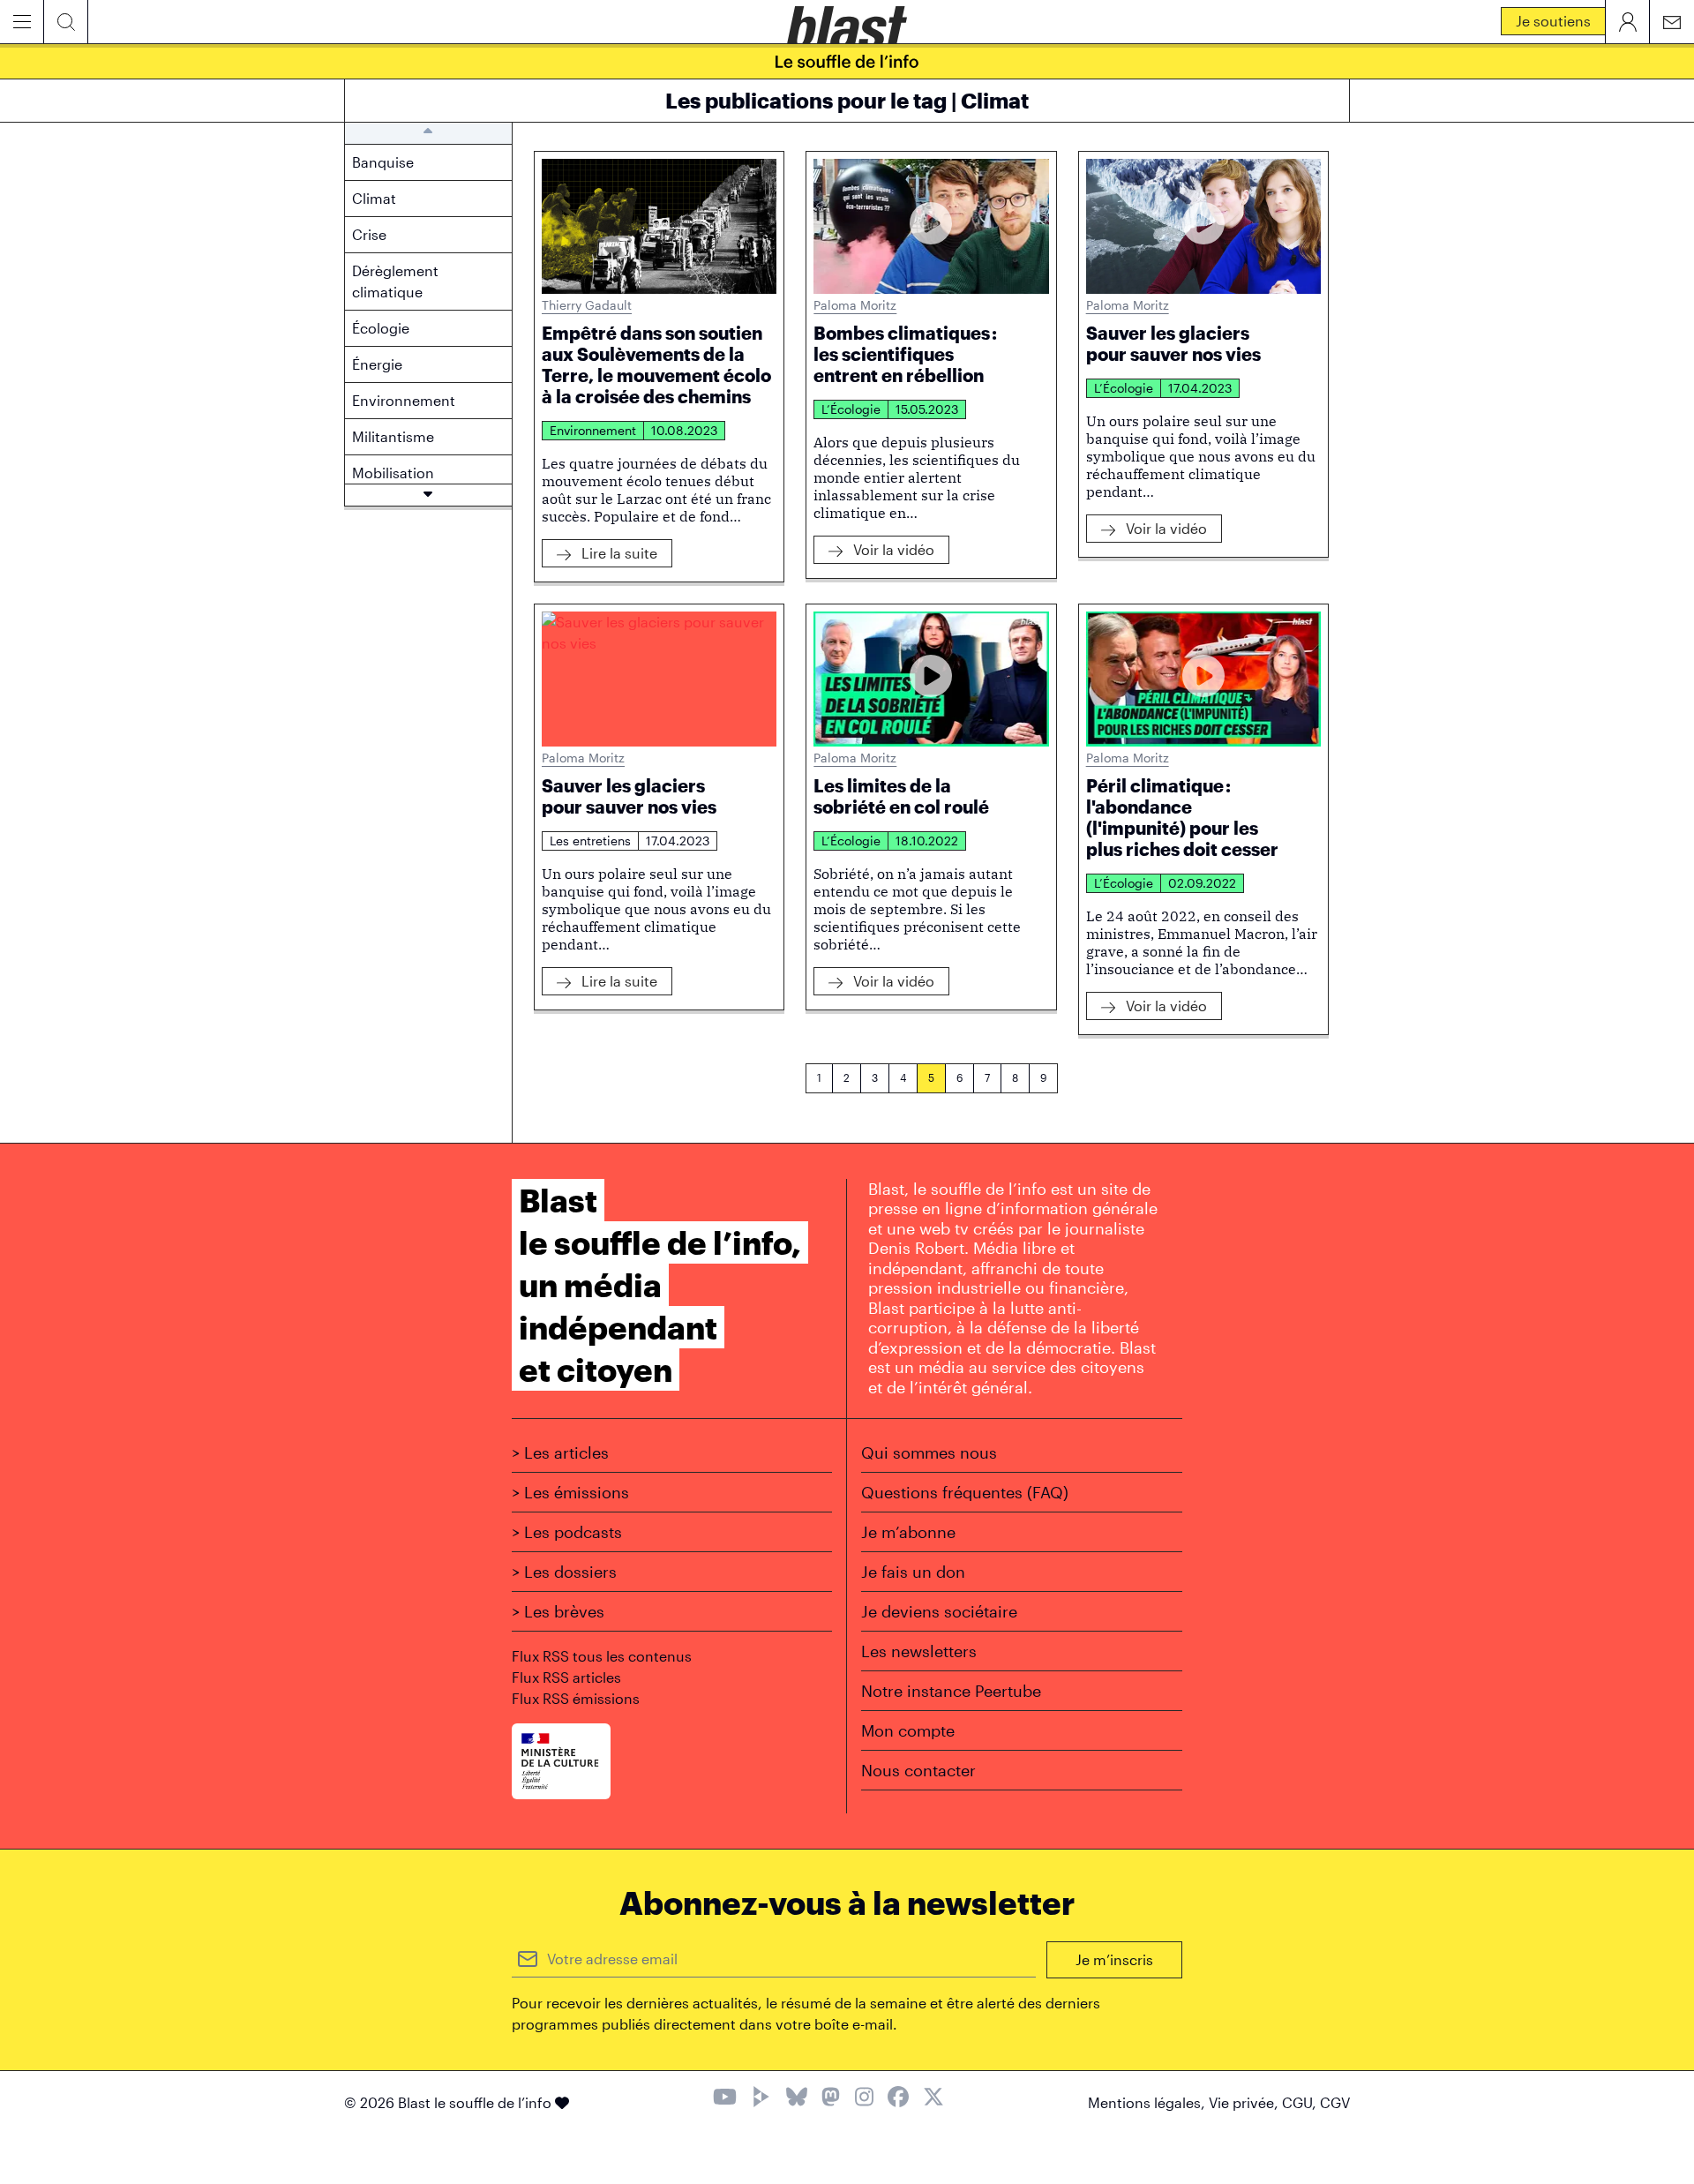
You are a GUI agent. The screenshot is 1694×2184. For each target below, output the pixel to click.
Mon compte (908, 1730)
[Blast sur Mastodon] (831, 2099)
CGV (1335, 2102)
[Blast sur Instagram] (864, 2099)
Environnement (593, 430)
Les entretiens (590, 841)
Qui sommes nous (929, 1452)
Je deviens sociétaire (939, 1611)
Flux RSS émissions (576, 1698)
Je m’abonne (908, 1532)
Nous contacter (918, 1770)
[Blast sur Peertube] (761, 2099)
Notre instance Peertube (951, 1691)
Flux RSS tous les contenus (602, 1656)
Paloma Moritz (855, 305)
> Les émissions (570, 1492)
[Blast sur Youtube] (725, 2099)
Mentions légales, (1148, 2102)
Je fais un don (913, 1572)
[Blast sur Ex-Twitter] (933, 2099)
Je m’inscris (1114, 1959)
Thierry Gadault (587, 305)
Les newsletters (919, 1651)
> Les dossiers (564, 1572)
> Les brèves (558, 1611)
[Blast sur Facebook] (898, 2099)
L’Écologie (851, 409)
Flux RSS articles (566, 1677)
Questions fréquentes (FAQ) (965, 1492)
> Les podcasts (567, 1532)
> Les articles (560, 1452)
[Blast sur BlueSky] (797, 2099)
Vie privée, (1245, 2102)
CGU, (1301, 2102)
